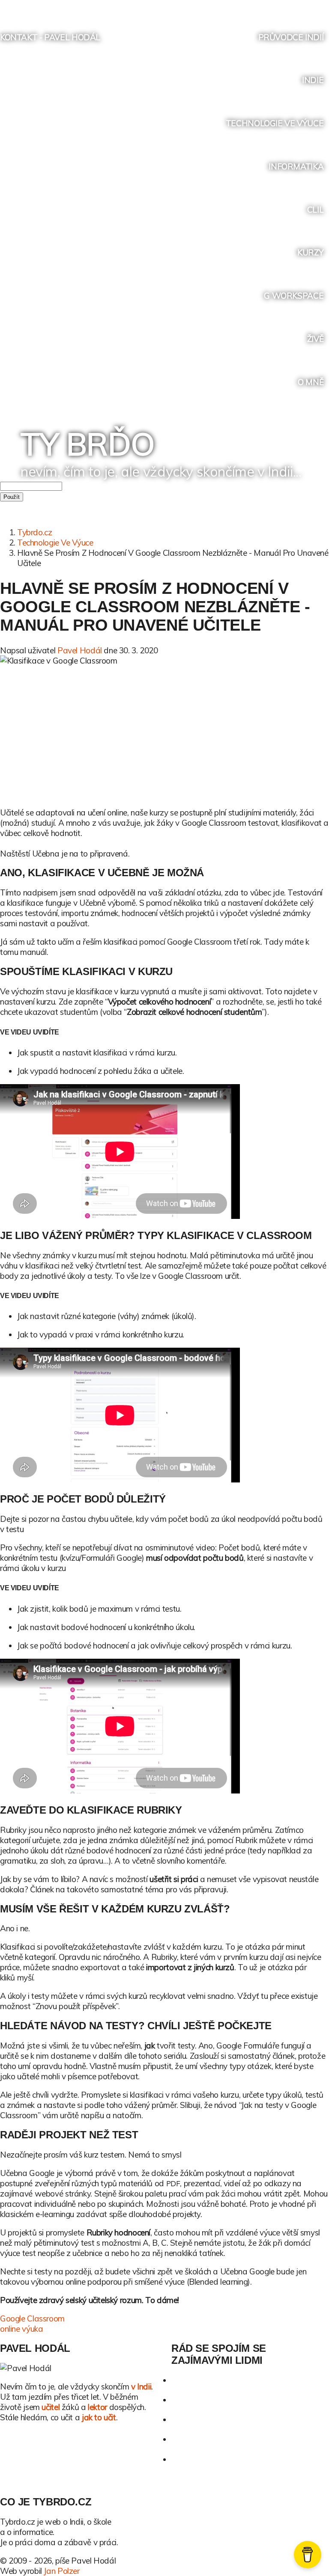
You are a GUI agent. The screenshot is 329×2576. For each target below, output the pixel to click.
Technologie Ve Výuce (55, 542)
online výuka (21, 2329)
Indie (313, 80)
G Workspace (294, 296)
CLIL (315, 210)
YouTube (289, 7)
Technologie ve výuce (275, 123)
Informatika (296, 166)
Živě (315, 339)
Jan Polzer (61, 2571)
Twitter (257, 7)
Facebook (273, 7)
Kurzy (310, 252)
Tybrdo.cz (35, 532)
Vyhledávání (322, 7)
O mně (311, 382)
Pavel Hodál (80, 650)
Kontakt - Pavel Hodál (50, 37)
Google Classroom (32, 2318)
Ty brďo (87, 444)
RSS (305, 7)
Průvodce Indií (291, 37)
